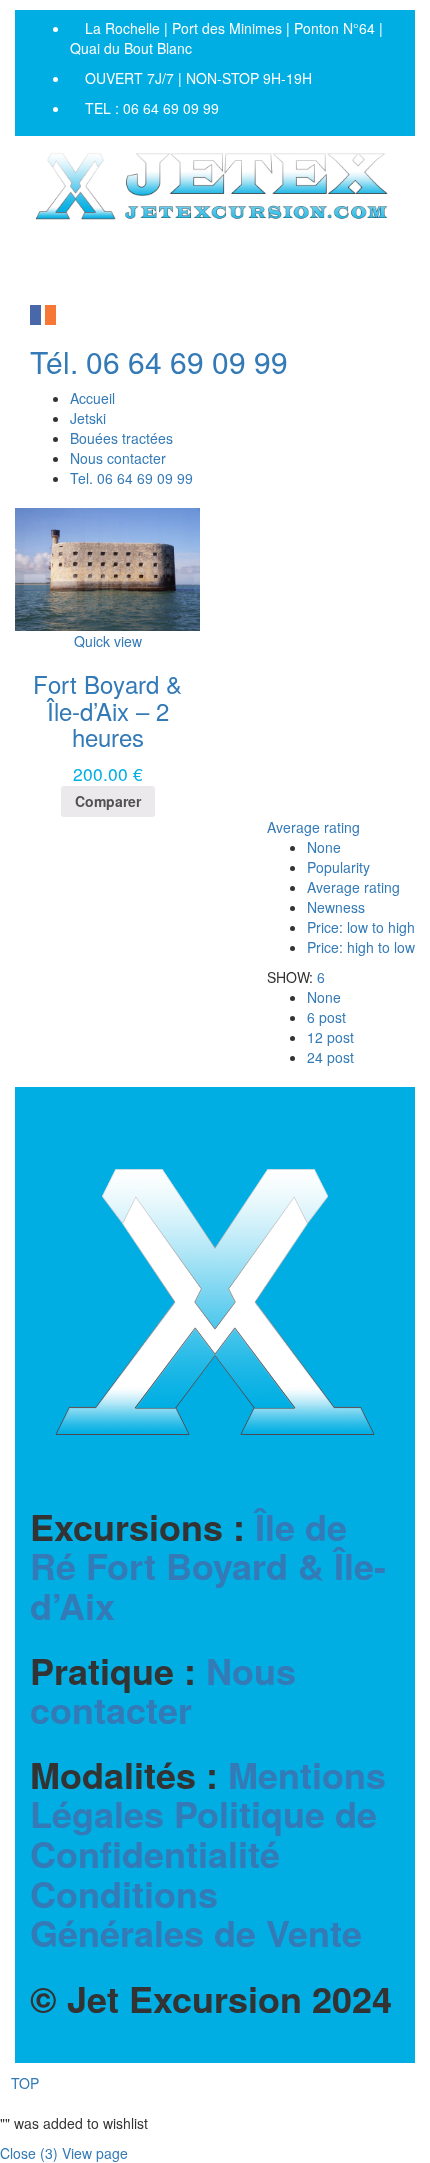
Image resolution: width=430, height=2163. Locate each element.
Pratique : (163, 1690)
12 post (330, 1037)
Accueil (92, 398)
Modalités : (208, 1854)
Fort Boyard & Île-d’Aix (208, 1585)
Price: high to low (361, 947)
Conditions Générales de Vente (196, 1913)
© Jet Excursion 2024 (211, 1999)
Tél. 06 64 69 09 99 (159, 361)
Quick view (108, 641)
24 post (330, 1057)
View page (95, 2153)
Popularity (338, 867)
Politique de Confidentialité (203, 1833)
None (324, 847)
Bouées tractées (121, 438)
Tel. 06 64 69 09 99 (131, 478)
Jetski (88, 418)
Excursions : (208, 1566)
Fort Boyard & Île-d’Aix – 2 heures (107, 710)
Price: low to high (361, 927)
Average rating (313, 827)
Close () (29, 2153)
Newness (336, 907)
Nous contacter (118, 458)
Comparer (108, 801)
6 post (326, 1017)
